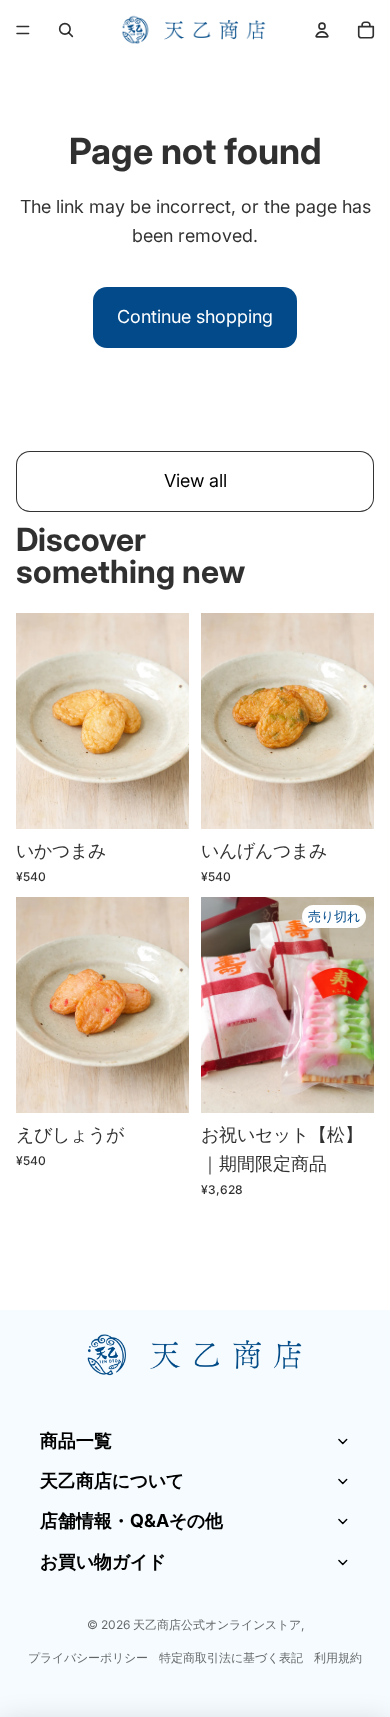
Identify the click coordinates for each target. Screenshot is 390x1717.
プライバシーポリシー (88, 1657)
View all (195, 480)
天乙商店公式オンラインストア (217, 1624)
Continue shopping (195, 316)
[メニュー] (23, 30)
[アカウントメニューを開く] (322, 30)
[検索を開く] (66, 30)
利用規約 (338, 1657)
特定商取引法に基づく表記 (231, 1657)
